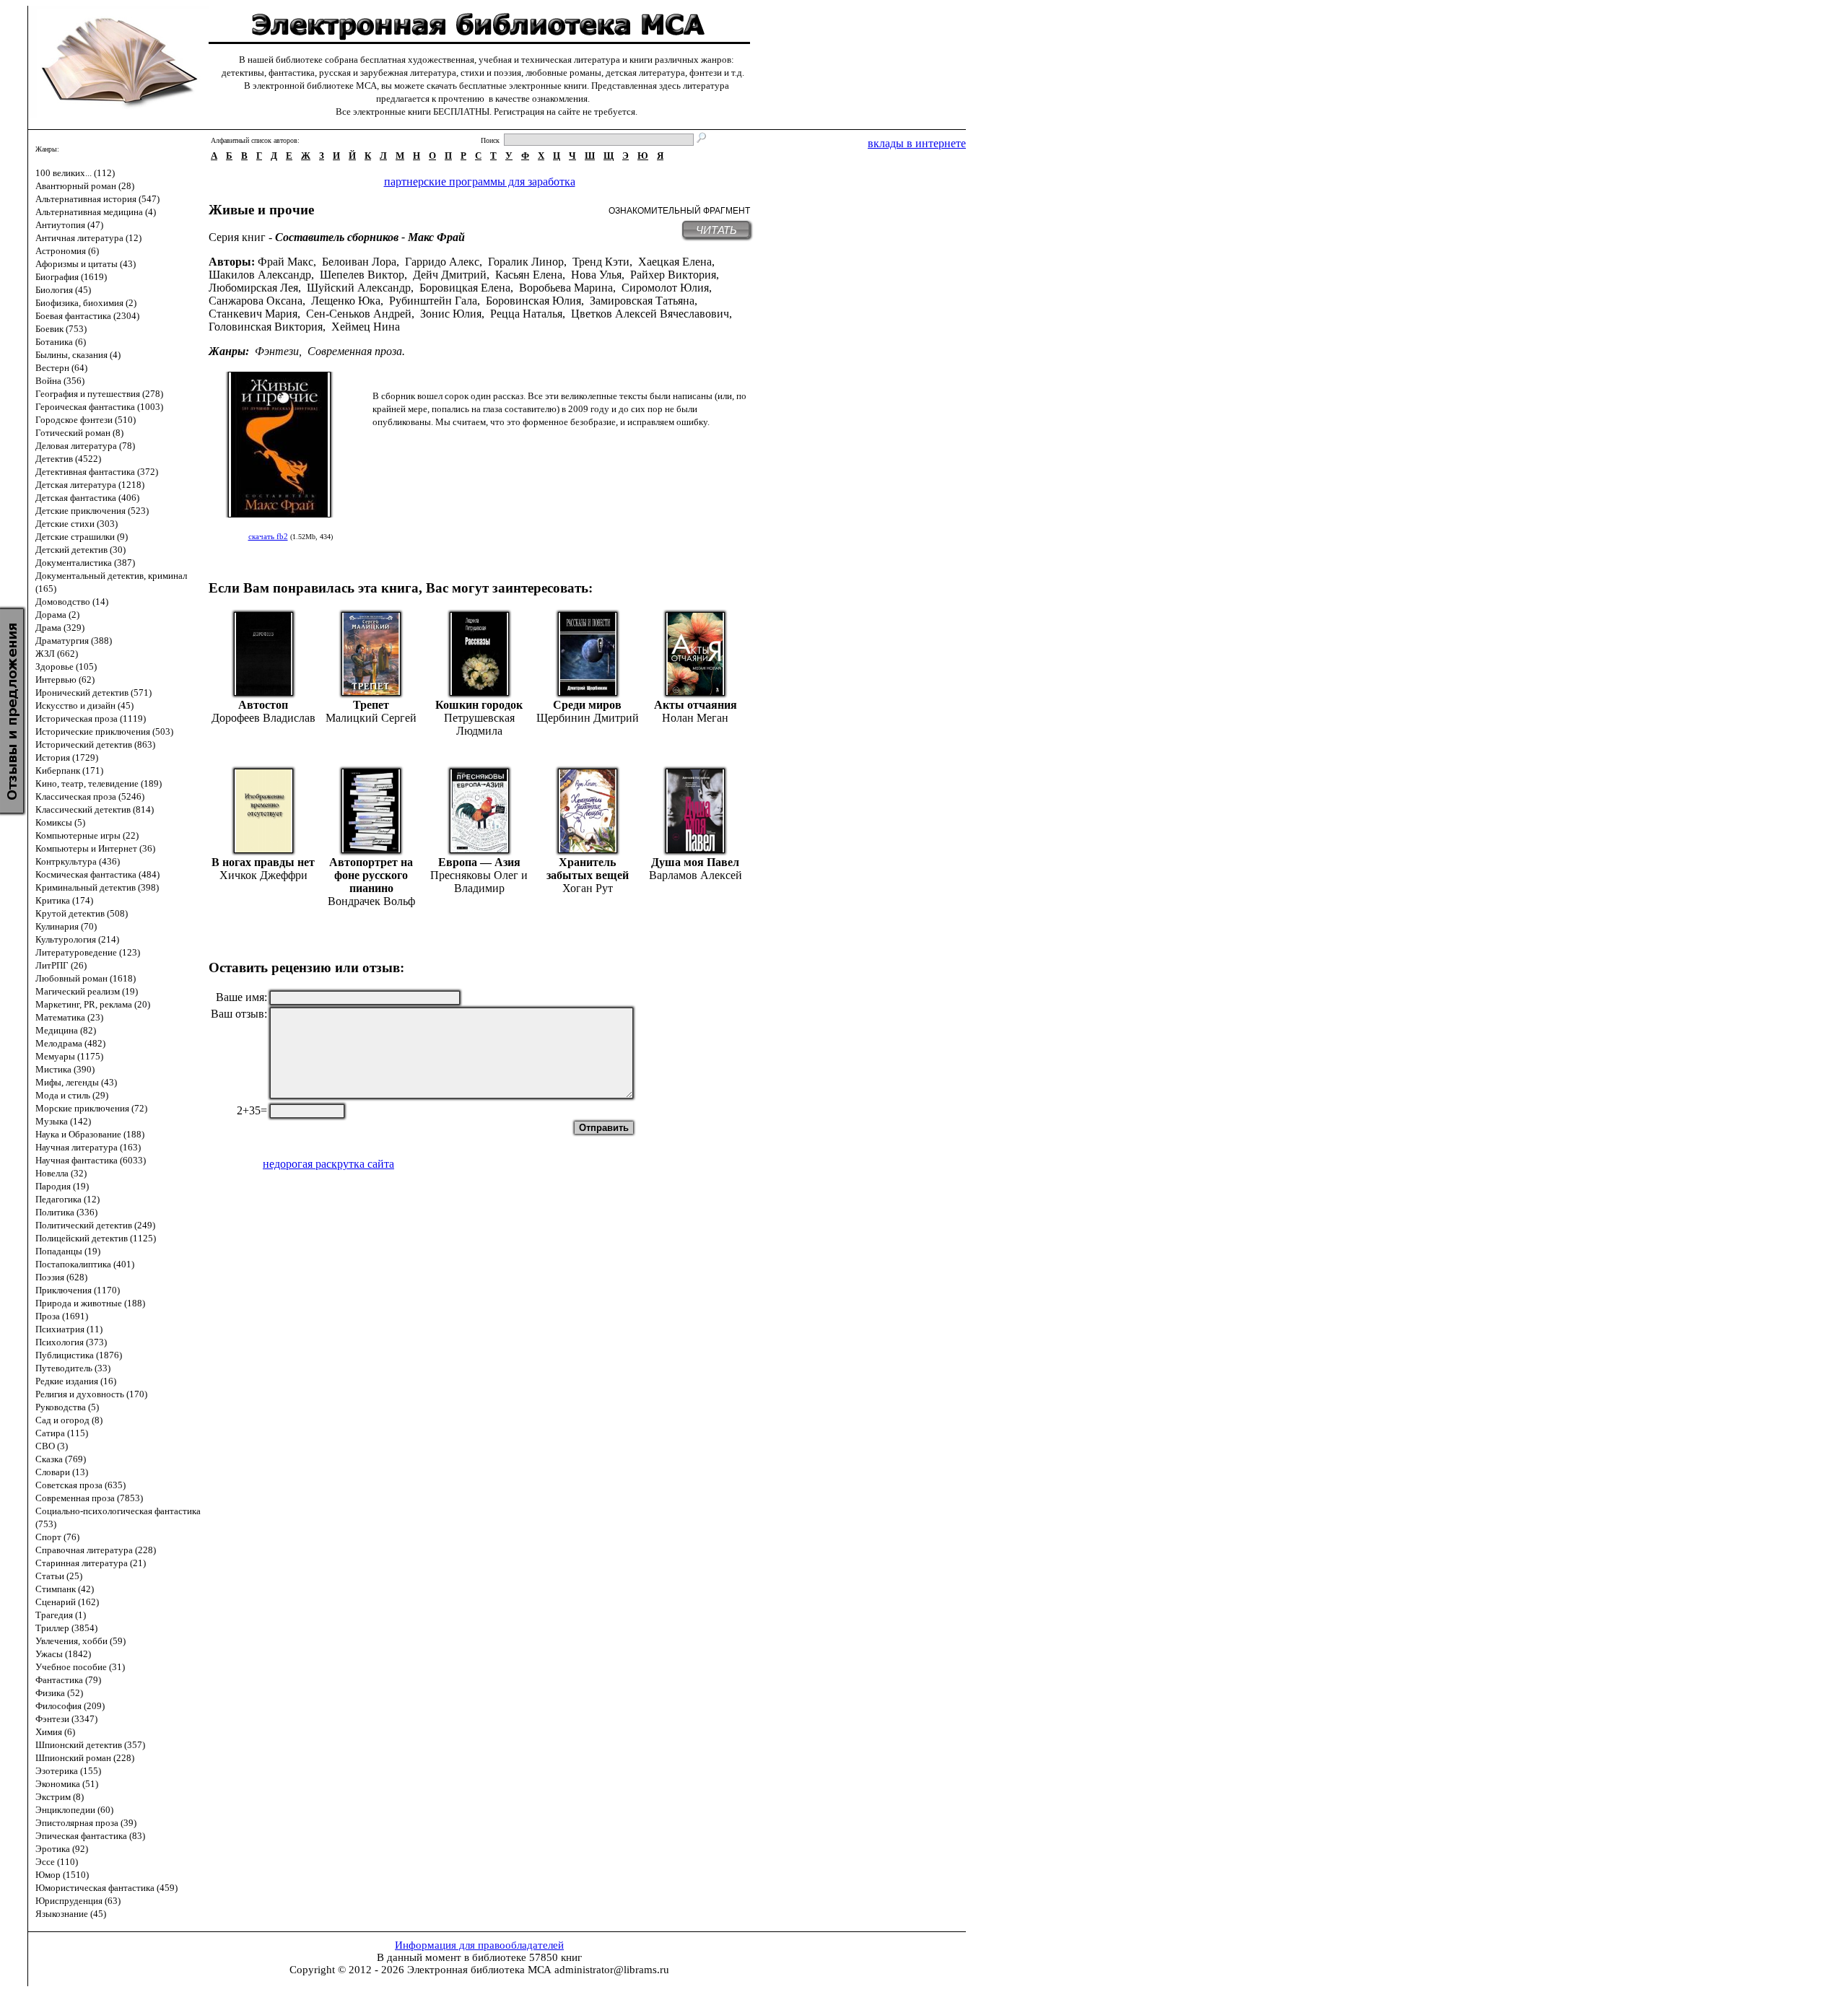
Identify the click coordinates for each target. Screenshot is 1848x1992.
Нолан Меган (695, 718)
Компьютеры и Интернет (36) (95, 848)
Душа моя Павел (695, 862)
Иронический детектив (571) (93, 693)
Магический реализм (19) (87, 991)
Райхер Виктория (673, 275)
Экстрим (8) (60, 1797)
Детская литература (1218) (90, 485)
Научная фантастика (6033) (91, 1160)
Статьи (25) (59, 1576)
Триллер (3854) (66, 1628)
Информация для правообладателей (479, 1945)
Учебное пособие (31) (80, 1667)
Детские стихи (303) (77, 524)
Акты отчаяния (696, 705)
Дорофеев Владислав (263, 718)
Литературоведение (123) (88, 952)
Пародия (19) (62, 1186)
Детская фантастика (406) (87, 498)
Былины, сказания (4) (78, 355)
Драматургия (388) (74, 641)
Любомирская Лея (253, 288)
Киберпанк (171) (69, 770)
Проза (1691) (62, 1316)
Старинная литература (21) (91, 1563)
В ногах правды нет (263, 862)
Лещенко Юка (346, 301)
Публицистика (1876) (79, 1355)
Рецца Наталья (526, 314)
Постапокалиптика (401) (85, 1264)
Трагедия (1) (61, 1615)
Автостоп (263, 705)
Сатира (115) (62, 1433)
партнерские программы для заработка (480, 182)
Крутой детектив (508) (82, 913)
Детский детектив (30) (80, 550)
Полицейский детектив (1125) (96, 1238)
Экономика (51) (67, 1784)
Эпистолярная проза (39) (86, 1823)
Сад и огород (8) (69, 1420)
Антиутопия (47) (69, 225)
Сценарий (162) (67, 1602)
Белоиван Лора (359, 262)
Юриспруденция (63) (78, 1901)
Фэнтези (277, 351)
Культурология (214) (77, 939)
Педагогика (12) (67, 1199)
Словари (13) (62, 1472)
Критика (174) (64, 900)
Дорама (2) (57, 615)
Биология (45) (63, 290)
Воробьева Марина (566, 288)
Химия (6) (55, 1732)
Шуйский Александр (359, 288)
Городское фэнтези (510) (86, 420)
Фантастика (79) (68, 1680)
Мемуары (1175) (69, 1056)
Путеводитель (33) (73, 1368)
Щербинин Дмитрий (588, 718)
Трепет (371, 705)
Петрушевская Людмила (479, 724)
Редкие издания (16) (76, 1381)
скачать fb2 (268, 536)
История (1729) (67, 757)
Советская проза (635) (80, 1485)
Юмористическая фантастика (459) (106, 1888)
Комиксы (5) (60, 822)
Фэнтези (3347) (66, 1719)
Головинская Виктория (266, 327)
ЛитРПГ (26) (61, 965)
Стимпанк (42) (65, 1589)
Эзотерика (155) (68, 1771)
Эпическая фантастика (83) (90, 1836)
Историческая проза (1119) (91, 718)
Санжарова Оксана (256, 301)
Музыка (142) (63, 1121)
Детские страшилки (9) (82, 537)
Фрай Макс (286, 262)
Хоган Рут (588, 888)
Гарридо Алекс (442, 262)
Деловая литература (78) (85, 446)
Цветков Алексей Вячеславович (650, 314)
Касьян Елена (529, 275)
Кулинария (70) (66, 926)
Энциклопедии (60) (74, 1810)
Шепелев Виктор (362, 275)
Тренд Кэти (601, 262)
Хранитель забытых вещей (588, 869)
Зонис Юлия (451, 314)
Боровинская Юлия (533, 301)
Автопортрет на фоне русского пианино (371, 875)
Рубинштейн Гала (433, 301)
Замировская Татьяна (642, 301)
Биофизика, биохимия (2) (86, 303)
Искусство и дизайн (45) (84, 705)
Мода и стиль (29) (72, 1095)
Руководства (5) (67, 1407)
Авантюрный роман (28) (85, 186)
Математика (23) (69, 1017)
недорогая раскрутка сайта (328, 1164)
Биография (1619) (71, 277)
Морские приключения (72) (91, 1108)
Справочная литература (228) (96, 1550)
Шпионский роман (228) (85, 1758)
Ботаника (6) (61, 342)
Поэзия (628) (61, 1277)
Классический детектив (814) (95, 809)
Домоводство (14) (72, 602)
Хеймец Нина (366, 327)
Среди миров (587, 705)
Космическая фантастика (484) (97, 874)
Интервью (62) (65, 680)
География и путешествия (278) (99, 394)
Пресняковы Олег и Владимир (479, 882)
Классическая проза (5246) (90, 796)
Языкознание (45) (71, 1914)
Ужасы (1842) (63, 1654)
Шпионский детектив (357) (90, 1745)
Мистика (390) (65, 1069)
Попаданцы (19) (68, 1251)
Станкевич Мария (253, 314)
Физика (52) (59, 1693)
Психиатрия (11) (69, 1329)
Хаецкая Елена (675, 262)
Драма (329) (60, 628)
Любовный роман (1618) (86, 978)
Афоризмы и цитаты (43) (86, 264)
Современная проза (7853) (89, 1498)
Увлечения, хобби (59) (80, 1641)
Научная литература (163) (88, 1147)
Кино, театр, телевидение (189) (99, 783)
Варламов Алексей (696, 875)
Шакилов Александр (260, 275)
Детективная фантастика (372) (97, 472)
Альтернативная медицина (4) (96, 212)
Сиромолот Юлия (665, 288)
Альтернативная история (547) (97, 199)
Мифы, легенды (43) (76, 1082)
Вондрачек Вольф (371, 901)
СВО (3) (52, 1446)
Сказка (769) (61, 1459)
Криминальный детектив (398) (97, 887)
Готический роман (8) (79, 433)
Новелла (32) (61, 1173)
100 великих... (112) (75, 173)
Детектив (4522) (68, 459)
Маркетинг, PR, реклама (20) (93, 1004)
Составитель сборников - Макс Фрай (370, 237)
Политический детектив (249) (95, 1225)
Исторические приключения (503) (104, 731)
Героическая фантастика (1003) (99, 407)
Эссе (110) (57, 1862)
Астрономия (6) (67, 251)
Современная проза (355, 351)
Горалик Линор (526, 262)
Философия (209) (70, 1706)
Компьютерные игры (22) (87, 835)
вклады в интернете (917, 143)
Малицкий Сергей (371, 718)
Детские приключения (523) (92, 511)
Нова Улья (596, 275)
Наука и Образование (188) (90, 1134)
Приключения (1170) (78, 1290)
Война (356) (60, 381)
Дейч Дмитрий (450, 275)
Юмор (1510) (62, 1875)
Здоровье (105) (66, 667)
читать (716, 230)
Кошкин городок (479, 705)
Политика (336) (66, 1212)
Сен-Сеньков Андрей (359, 314)
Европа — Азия (479, 862)
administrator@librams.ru (612, 1970)
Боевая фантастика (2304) (87, 316)
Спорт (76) (57, 1537)
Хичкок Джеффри (263, 875)
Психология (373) (71, 1342)
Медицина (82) (66, 1030)
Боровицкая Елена (465, 288)
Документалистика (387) (85, 563)
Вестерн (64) (61, 368)
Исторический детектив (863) (95, 744)
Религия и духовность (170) (91, 1394)
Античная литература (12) (88, 238)
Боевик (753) (61, 329)
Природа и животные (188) (90, 1303)
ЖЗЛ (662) (57, 654)
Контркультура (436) (78, 861)
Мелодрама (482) (70, 1043)
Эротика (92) (62, 1849)
